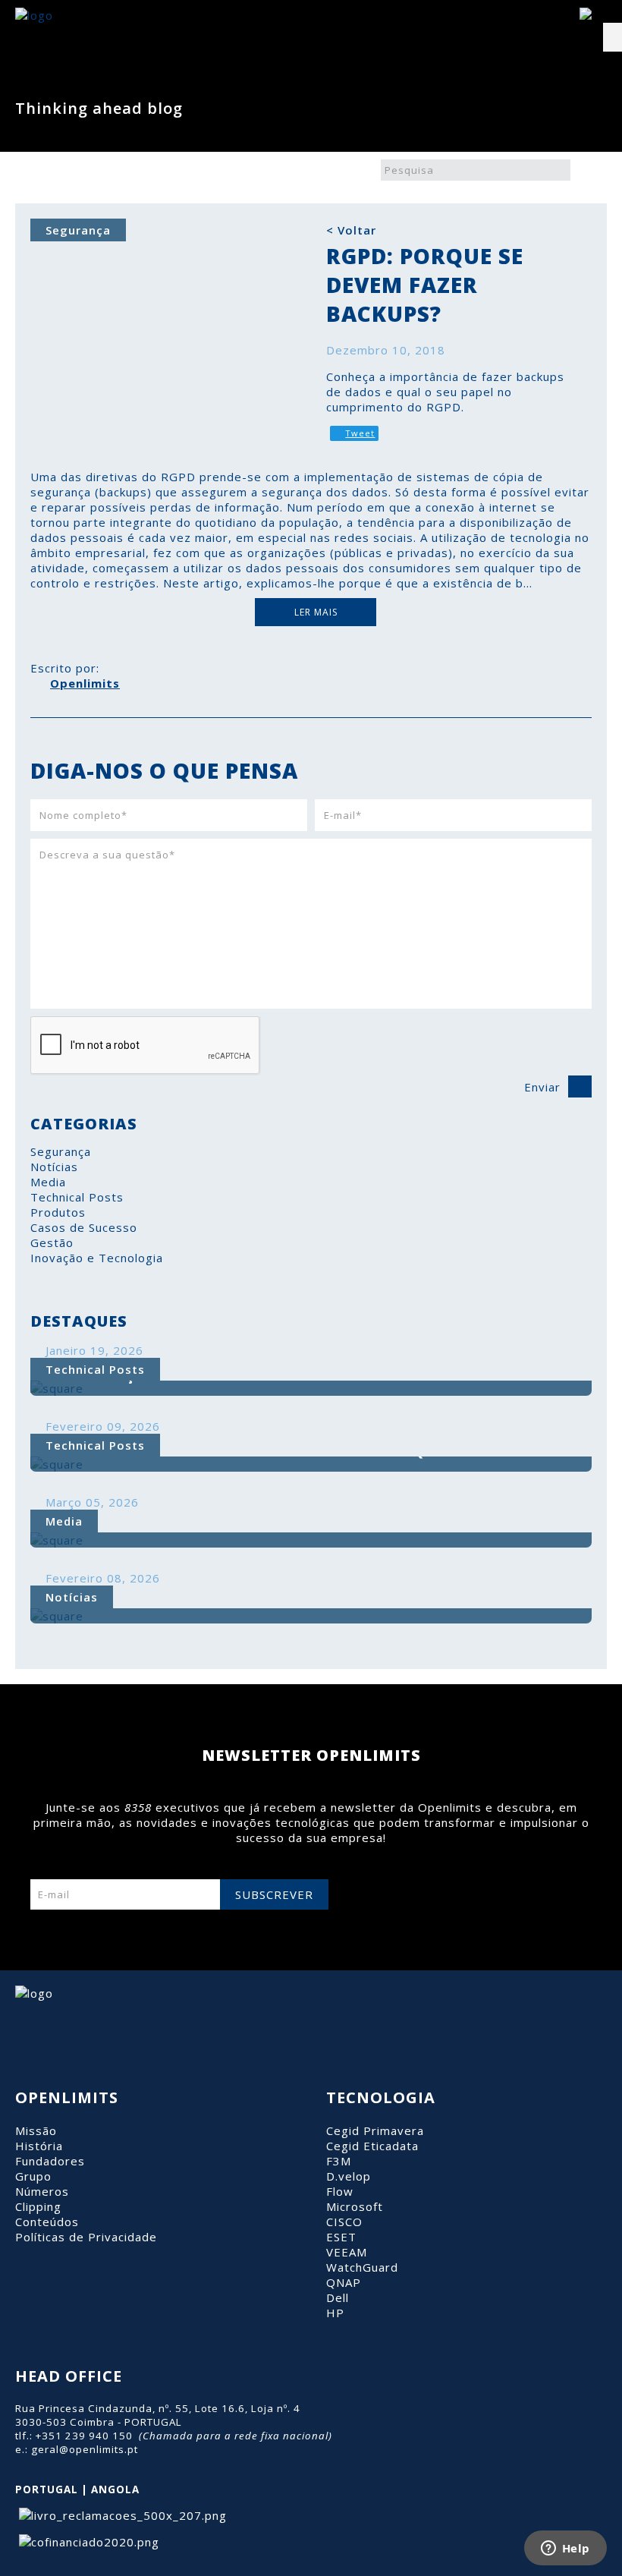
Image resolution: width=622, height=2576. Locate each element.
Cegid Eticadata (372, 2146)
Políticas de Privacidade (86, 2237)
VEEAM (347, 2252)
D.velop (349, 2176)
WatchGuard (362, 2267)
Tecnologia (381, 2097)
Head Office (69, 2376)
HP (335, 2313)
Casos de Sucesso (84, 1227)
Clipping (38, 2206)
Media (48, 1182)
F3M (339, 2161)
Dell (338, 2297)
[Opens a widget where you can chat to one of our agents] (565, 2549)
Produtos (58, 1212)
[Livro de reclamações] (121, 2515)
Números (42, 2191)
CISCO (344, 2222)
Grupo (33, 2176)
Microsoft (355, 2206)
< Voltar (351, 230)
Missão (36, 2130)
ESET (341, 2237)
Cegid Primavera (375, 2130)
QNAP (344, 2282)
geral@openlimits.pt (85, 2449)
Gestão (52, 1242)
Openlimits (85, 683)
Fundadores (50, 2161)
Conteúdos (47, 2222)
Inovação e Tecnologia (97, 1258)
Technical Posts (77, 1197)
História (39, 2146)
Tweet (360, 433)
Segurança (61, 1151)
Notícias (54, 1167)
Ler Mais (316, 612)
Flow (340, 2191)
